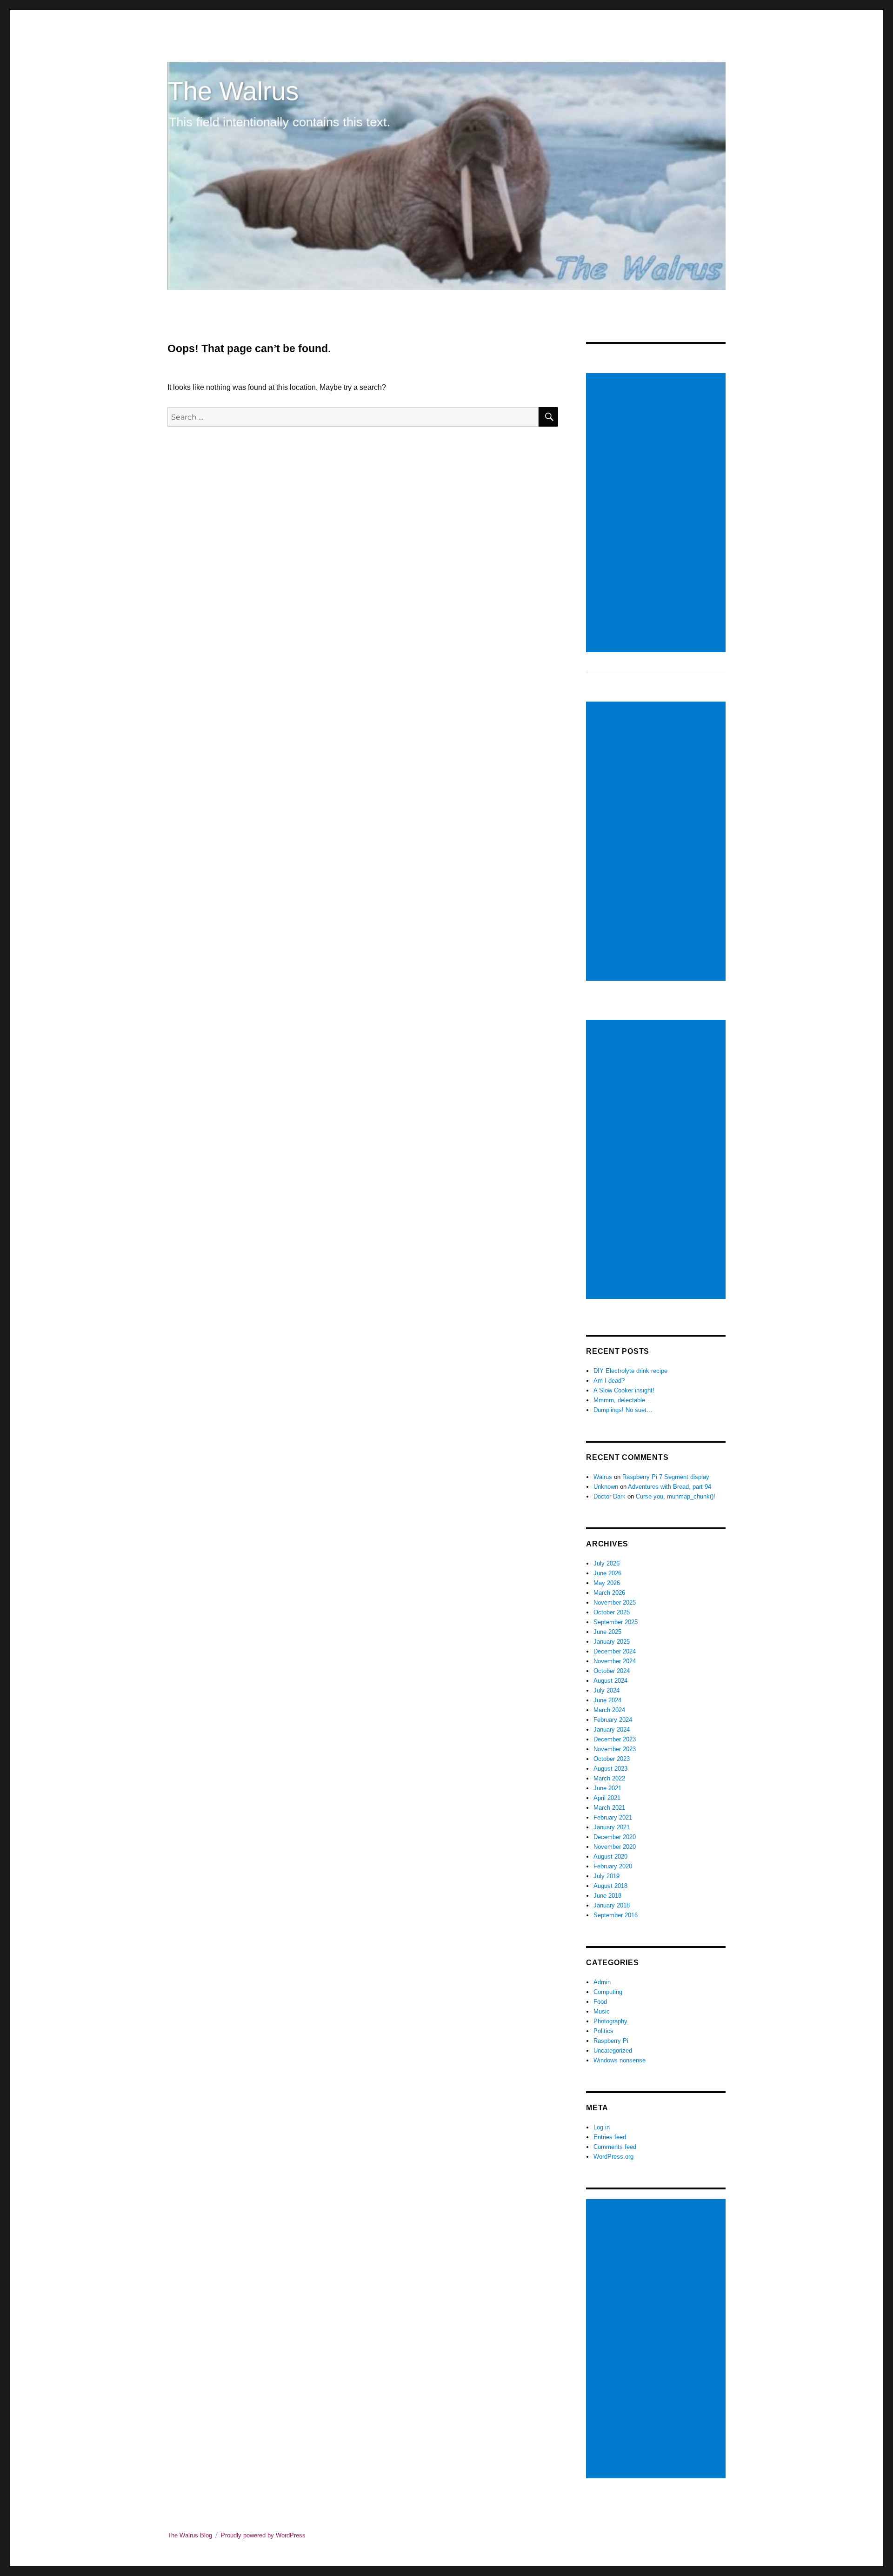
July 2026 (606, 1563)
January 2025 (612, 1642)
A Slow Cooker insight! (624, 1390)
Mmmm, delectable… (622, 1400)
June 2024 (607, 1700)
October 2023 (612, 1759)
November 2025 (615, 1602)
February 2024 (613, 1720)
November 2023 (615, 1749)
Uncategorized (613, 2051)
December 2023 (615, 1739)
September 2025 (616, 1622)
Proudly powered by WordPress (263, 2535)
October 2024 (612, 1671)
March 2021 (609, 1808)
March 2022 (609, 1778)
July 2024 (606, 1690)
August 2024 (610, 1681)
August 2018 (610, 1886)
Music (602, 2011)
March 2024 (609, 1710)
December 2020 (615, 1837)
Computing (608, 1992)
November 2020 (615, 1847)
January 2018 (612, 1905)
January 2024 (612, 1730)
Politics (603, 2031)
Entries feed (610, 2137)
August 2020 (610, 1857)
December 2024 (615, 1651)
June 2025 (607, 1632)
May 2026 (607, 1583)
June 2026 (607, 1573)
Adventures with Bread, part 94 (670, 1487)
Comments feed (615, 2147)
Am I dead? (609, 1381)
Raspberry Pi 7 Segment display (666, 1477)
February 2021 (613, 1817)
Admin (602, 1982)
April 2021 (607, 1798)
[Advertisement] (657, 514)
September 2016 (616, 1915)
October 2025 (612, 1612)
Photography (610, 2021)
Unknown (606, 1487)
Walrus (603, 1477)
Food (600, 2002)
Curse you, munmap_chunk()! (676, 1496)
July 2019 (606, 1876)
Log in (602, 2127)
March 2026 (609, 1593)
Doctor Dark (610, 1496)
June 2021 (607, 1788)
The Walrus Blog (190, 2535)
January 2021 (612, 1827)
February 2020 (613, 1866)
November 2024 (615, 1661)
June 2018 (607, 1896)
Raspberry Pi (611, 2041)
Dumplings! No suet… (623, 1410)
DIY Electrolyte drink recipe (630, 1371)
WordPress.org (613, 2157)
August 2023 (610, 1769)
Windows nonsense (620, 2060)
